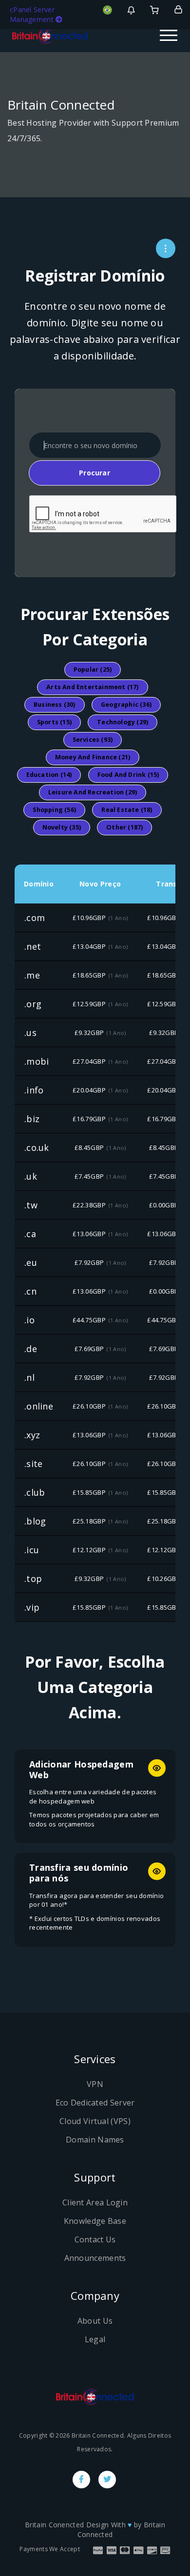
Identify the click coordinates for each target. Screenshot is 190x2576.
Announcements (95, 2258)
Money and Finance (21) (93, 757)
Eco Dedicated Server (95, 2103)
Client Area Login (95, 2202)
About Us (95, 2321)
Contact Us (95, 2239)
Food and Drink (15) (128, 775)
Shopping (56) (54, 810)
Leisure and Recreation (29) (93, 792)
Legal (95, 2339)
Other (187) (124, 827)
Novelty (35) (62, 827)
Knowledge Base (95, 2221)
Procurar (95, 473)
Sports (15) (54, 722)
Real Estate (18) (127, 810)
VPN (95, 2084)
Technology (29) (123, 722)
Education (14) (49, 775)
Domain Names (95, 2140)
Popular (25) (93, 669)
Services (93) (93, 740)
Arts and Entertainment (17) (92, 687)
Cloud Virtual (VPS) (95, 2121)
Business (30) (55, 705)
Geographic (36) (126, 705)
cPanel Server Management (33, 14)
